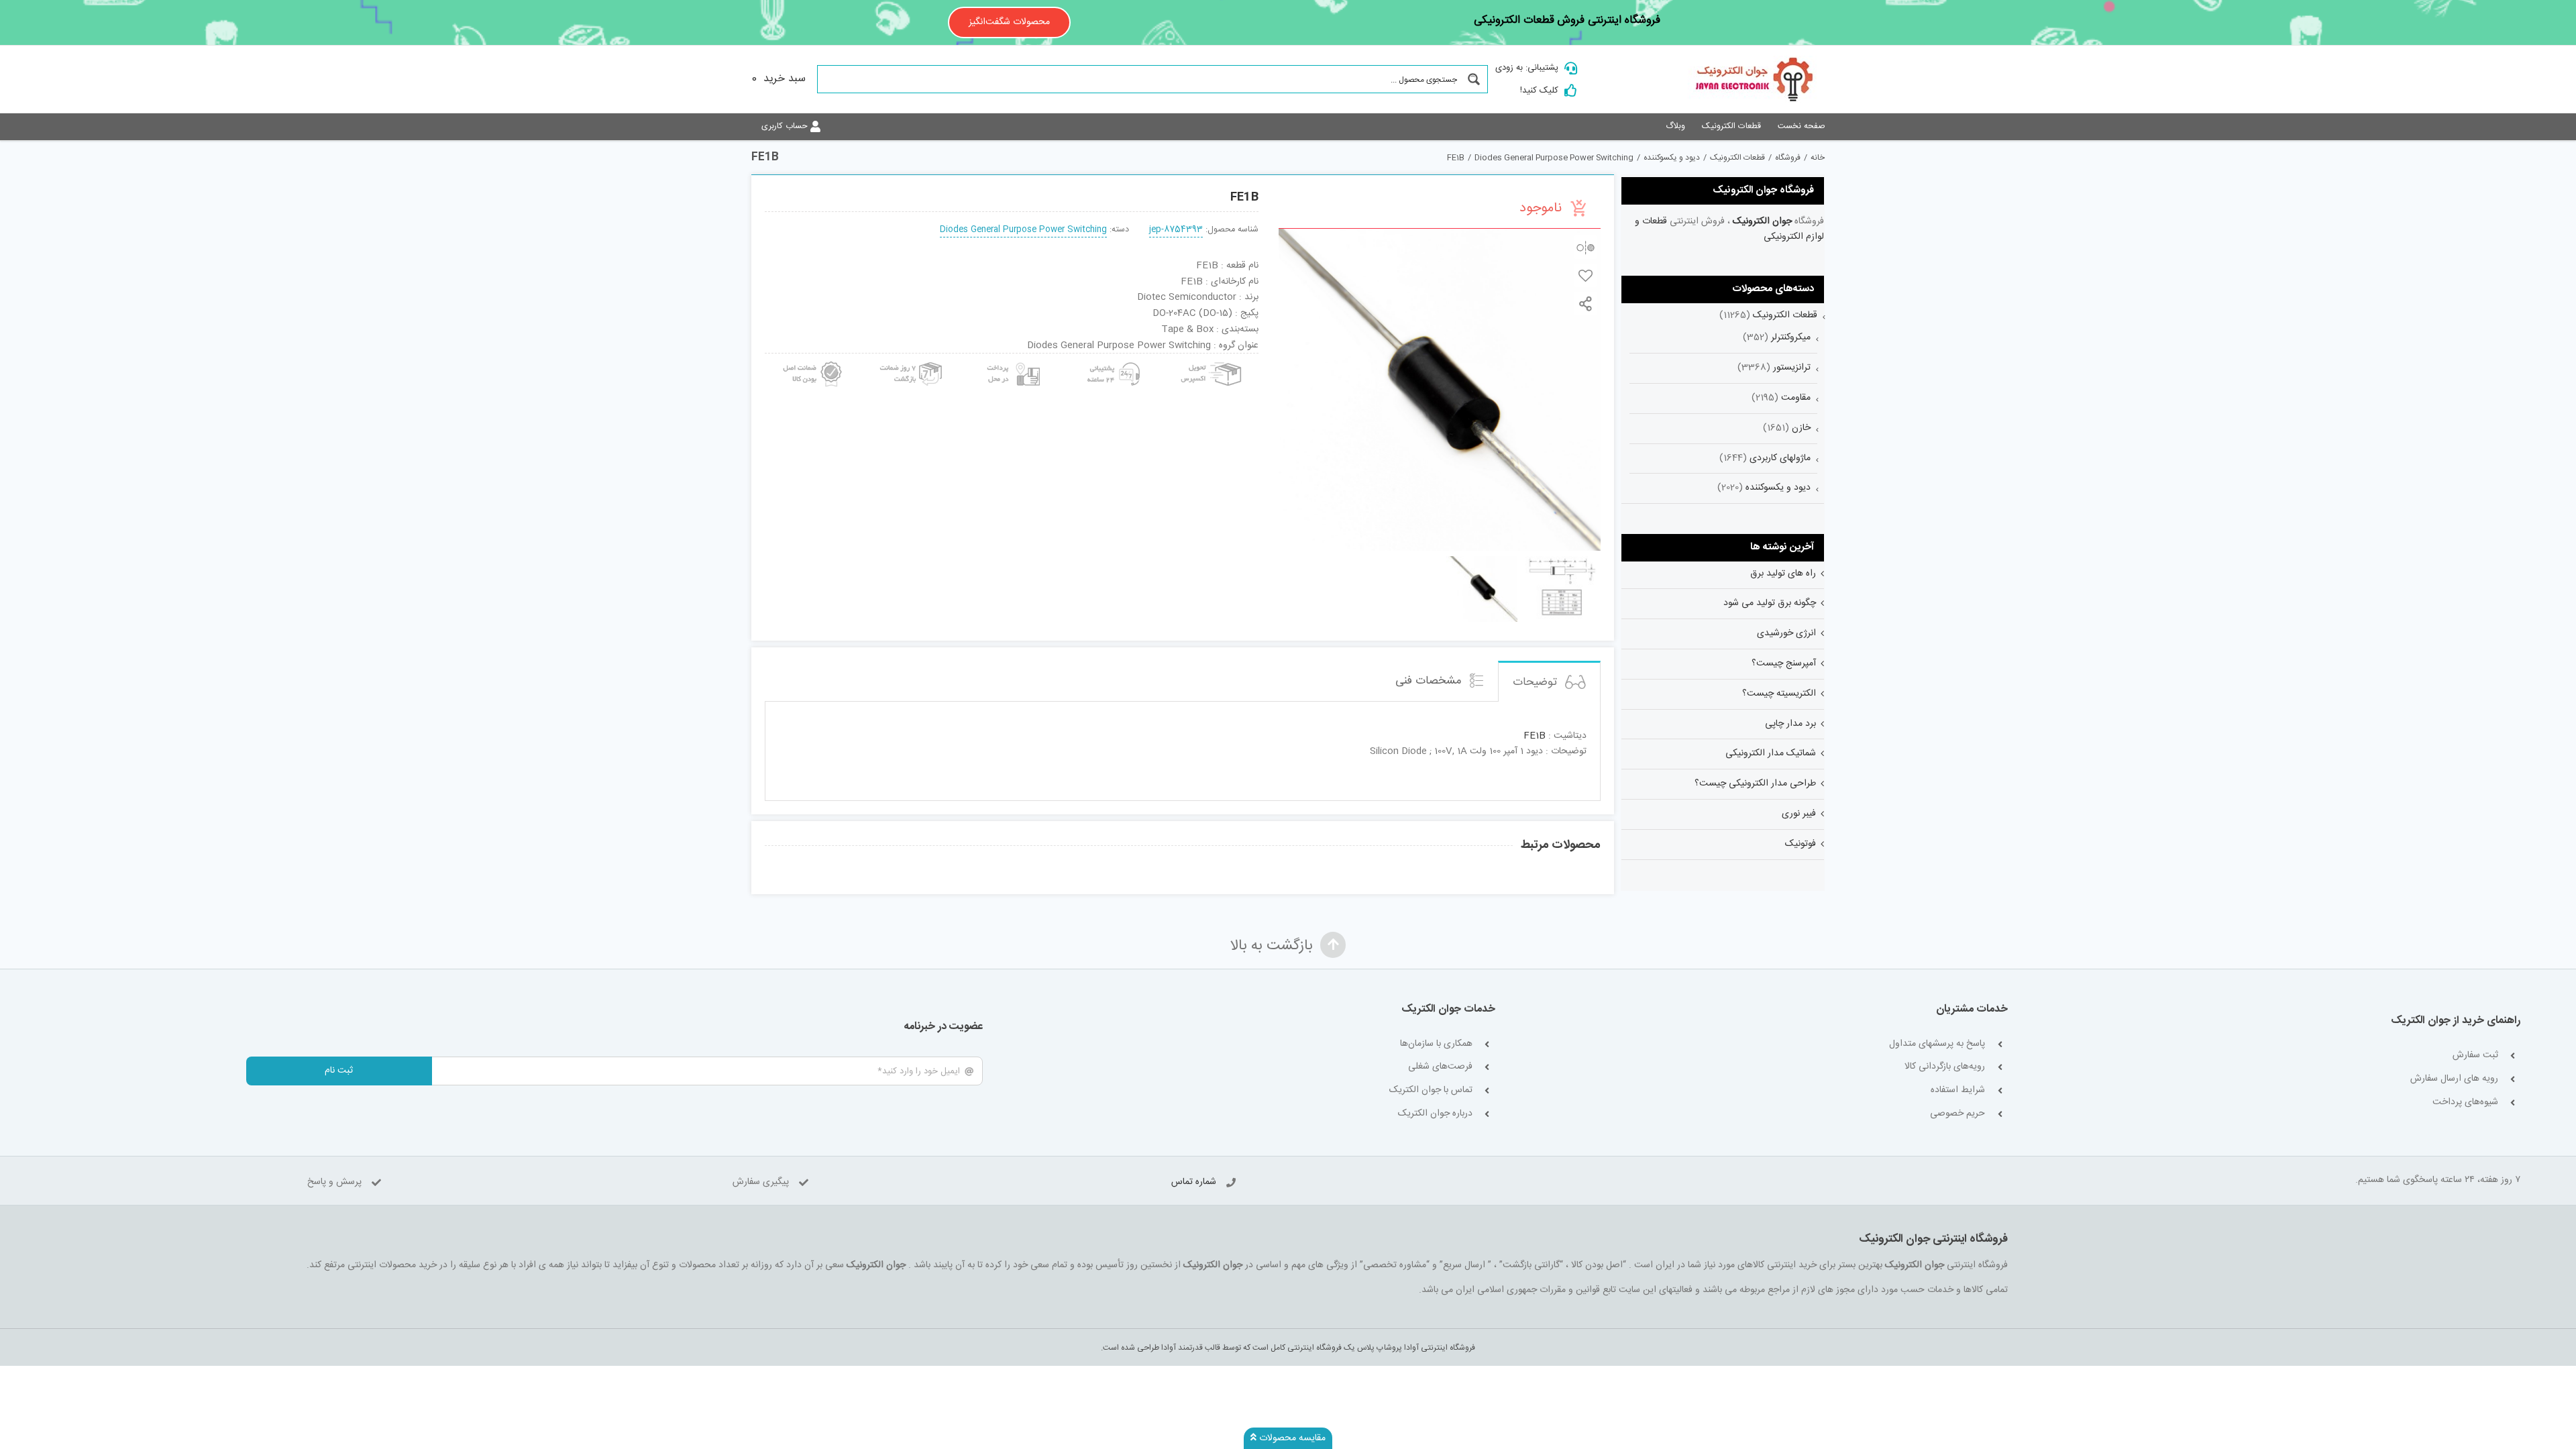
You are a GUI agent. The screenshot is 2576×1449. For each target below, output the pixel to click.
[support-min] (1112, 358)
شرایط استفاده (1958, 1090)
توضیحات (1537, 682)
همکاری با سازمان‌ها (1436, 1044)
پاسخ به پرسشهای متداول (1937, 1044)
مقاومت (1796, 398)
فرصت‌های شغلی (1440, 1067)
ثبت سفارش (2475, 1056)
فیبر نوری (1799, 814)
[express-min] (1212, 358)
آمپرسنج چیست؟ (1784, 663)
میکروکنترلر (1791, 337)
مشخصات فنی (1430, 681)
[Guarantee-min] (811, 358)
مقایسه (1586, 247)
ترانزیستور (1792, 368)
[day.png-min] (912, 358)
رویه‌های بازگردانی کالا (1945, 1067)
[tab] (1549, 681)
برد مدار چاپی (1790, 724)
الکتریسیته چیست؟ (1779, 694)
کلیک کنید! (1539, 91)
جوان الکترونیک (1762, 221)
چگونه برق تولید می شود (1770, 603)
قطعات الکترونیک (1785, 315)
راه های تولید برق (1783, 574)
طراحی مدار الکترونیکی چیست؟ (1755, 784)
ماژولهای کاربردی (1780, 458)
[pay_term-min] (1012, 358)
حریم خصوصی (1957, 1114)
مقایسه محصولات (1291, 1438)
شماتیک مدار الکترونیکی (1771, 753)
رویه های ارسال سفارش (2454, 1079)
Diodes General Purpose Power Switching (1023, 230)
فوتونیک (1801, 844)
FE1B (1535, 736)
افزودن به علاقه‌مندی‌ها (1586, 275)
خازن (1801, 428)
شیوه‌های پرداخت (2465, 1103)
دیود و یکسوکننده (1778, 488)
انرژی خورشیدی (1786, 633)
